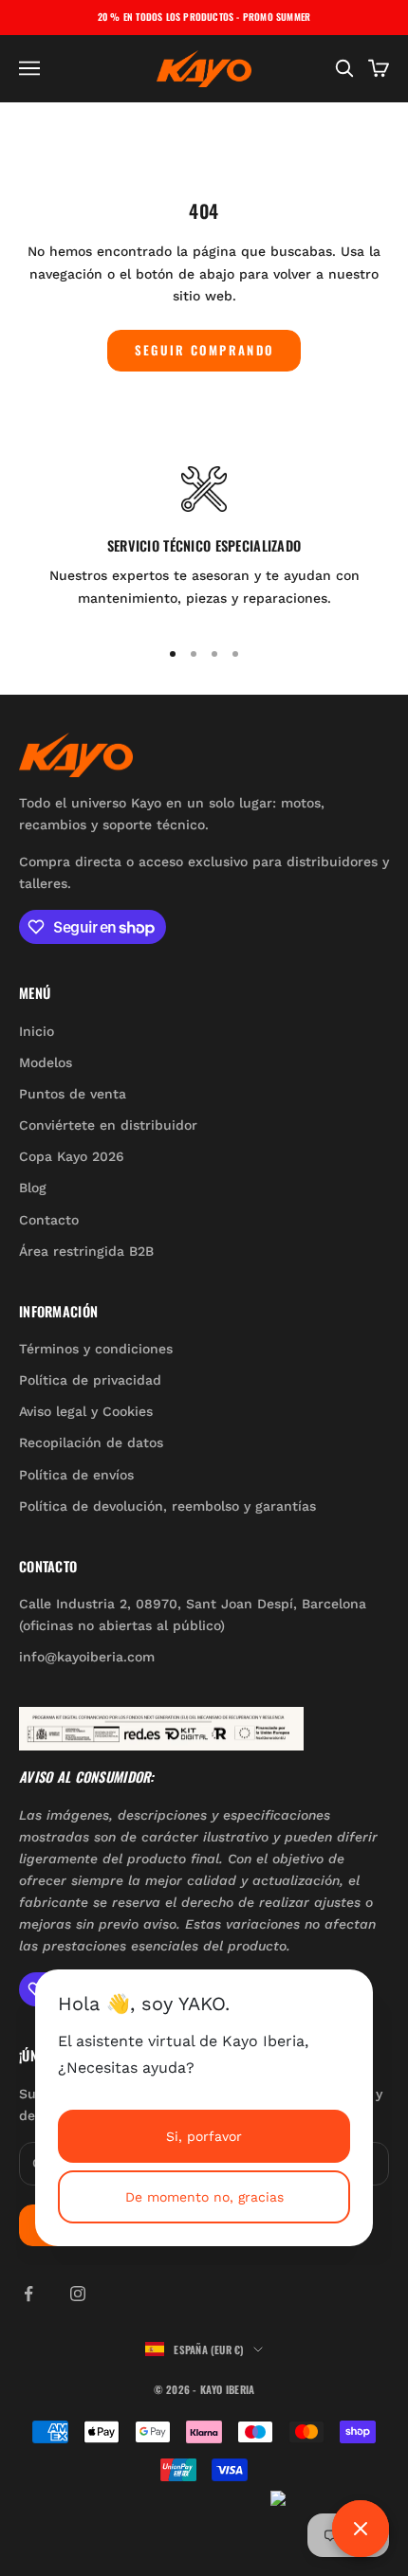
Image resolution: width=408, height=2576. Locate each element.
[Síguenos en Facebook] (28, 2294)
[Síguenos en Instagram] (78, 2294)
